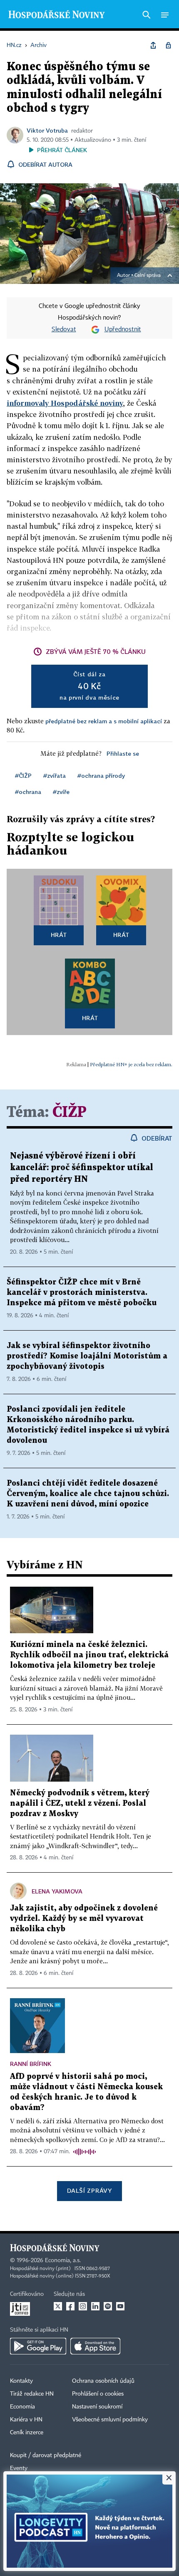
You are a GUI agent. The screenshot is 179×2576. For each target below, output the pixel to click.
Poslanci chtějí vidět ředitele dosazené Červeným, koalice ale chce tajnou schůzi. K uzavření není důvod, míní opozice (88, 1494)
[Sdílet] (153, 45)
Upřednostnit (123, 330)
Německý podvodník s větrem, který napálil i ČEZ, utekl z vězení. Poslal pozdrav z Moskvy (80, 1803)
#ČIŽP (23, 775)
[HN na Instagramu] (83, 2306)
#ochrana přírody (101, 775)
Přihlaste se (123, 753)
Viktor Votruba (47, 130)
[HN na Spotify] (108, 2306)
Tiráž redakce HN (32, 2394)
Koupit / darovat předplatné (46, 2455)
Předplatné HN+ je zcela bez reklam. (131, 1064)
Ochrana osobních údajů (103, 2381)
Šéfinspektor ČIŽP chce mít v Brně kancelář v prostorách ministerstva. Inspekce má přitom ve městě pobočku (82, 1293)
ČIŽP (70, 1113)
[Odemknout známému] (168, 45)
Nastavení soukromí (97, 2407)
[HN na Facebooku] (70, 2306)
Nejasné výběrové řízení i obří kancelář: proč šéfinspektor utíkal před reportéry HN (82, 1168)
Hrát (59, 935)
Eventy (19, 2468)
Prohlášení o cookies (98, 2394)
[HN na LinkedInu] (95, 2306)
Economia (22, 2407)
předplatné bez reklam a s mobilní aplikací (104, 721)
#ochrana (28, 792)
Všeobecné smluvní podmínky (110, 2420)
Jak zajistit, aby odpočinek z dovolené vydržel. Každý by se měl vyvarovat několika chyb (84, 1919)
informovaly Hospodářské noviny (65, 403)
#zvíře (61, 792)
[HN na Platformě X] (58, 2306)
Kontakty (21, 2381)
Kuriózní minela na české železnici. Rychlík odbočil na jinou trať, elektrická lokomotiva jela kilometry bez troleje (89, 1655)
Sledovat (64, 330)
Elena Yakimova (57, 1891)
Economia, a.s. (63, 2260)
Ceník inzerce (27, 2433)
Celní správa (148, 276)
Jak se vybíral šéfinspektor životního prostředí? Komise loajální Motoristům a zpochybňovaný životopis (87, 1356)
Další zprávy (89, 2190)
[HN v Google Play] (38, 2346)
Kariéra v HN (26, 2420)
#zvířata (55, 775)
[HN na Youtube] (120, 2306)
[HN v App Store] (95, 2346)
